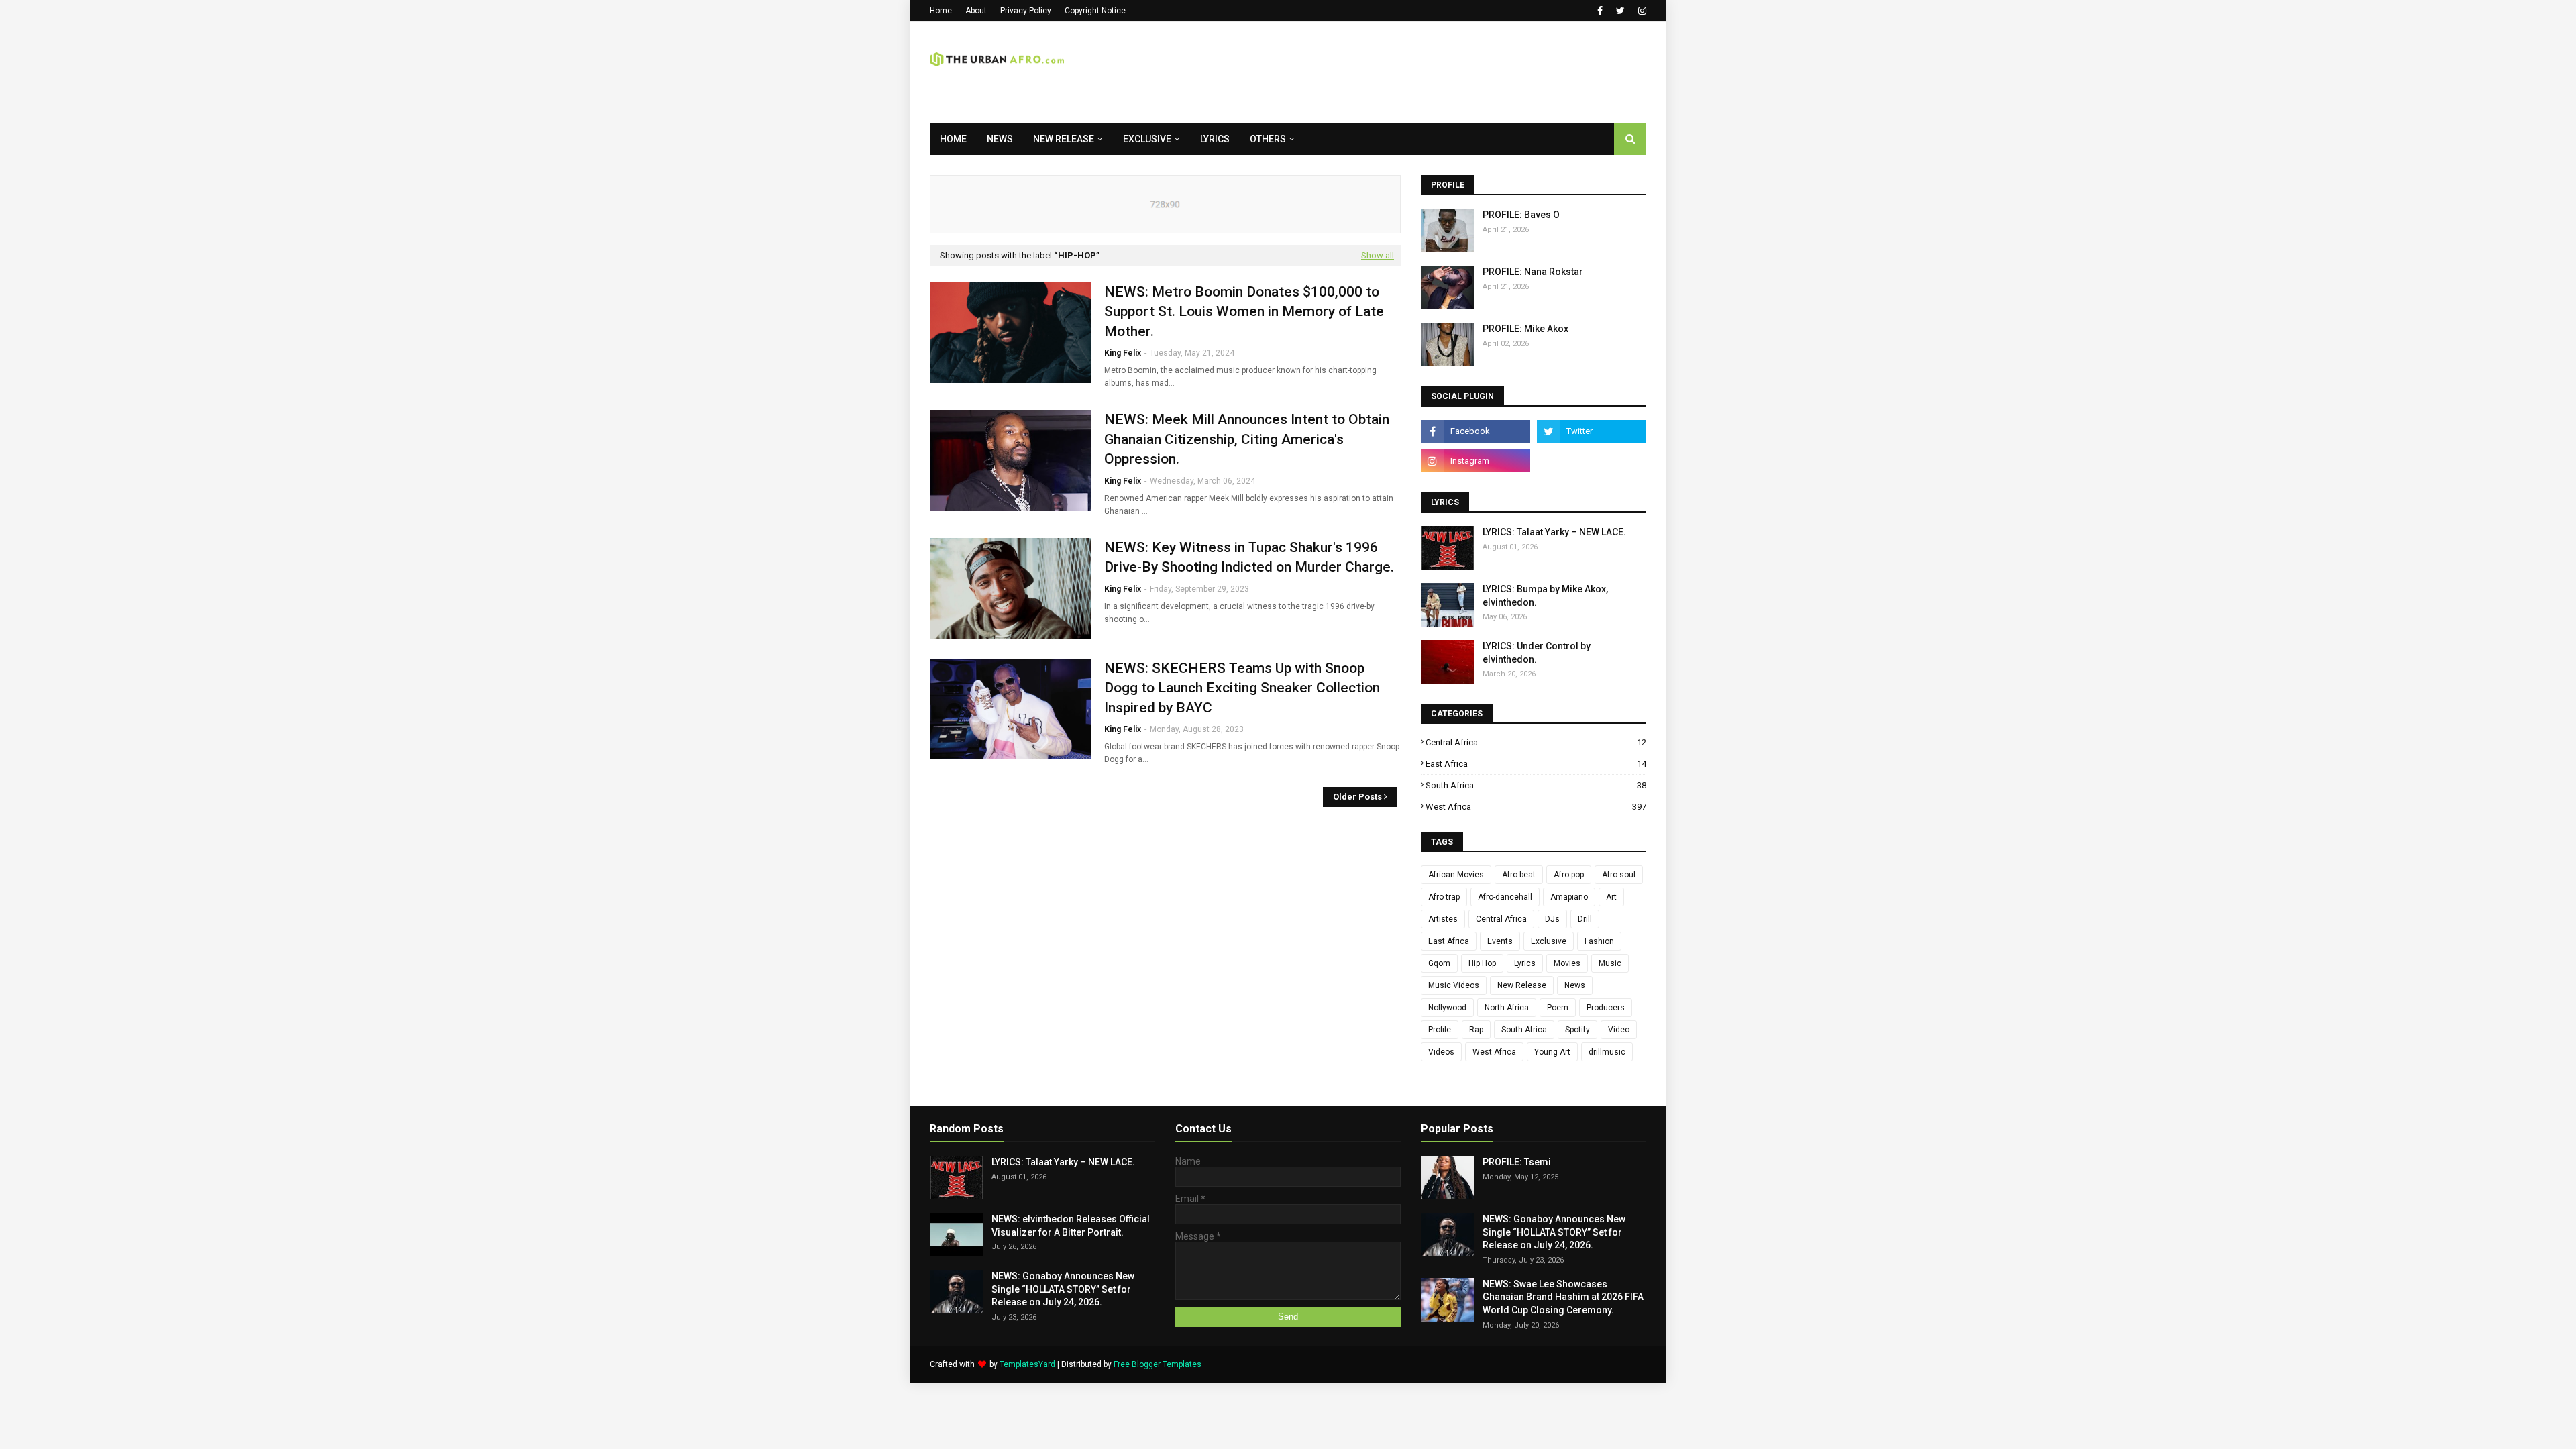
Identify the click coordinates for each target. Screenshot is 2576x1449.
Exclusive (1549, 941)
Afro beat (1519, 875)
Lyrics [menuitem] (1215, 139)
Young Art (1552, 1052)
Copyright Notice (1095, 11)
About (976, 11)
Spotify (1577, 1030)
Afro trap (1444, 897)
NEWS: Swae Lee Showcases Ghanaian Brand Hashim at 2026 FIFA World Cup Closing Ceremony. (1563, 1297)
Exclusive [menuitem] (1147, 139)
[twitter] (1620, 11)
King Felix (1123, 353)
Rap (1476, 1030)
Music (1610, 963)
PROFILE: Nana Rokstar (1533, 272)
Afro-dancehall (1505, 897)
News (1575, 985)
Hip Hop (1482, 963)
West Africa (1536, 807)
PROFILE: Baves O (1521, 215)
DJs (1552, 919)
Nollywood (1447, 1008)
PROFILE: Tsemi (1517, 1162)
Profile (1440, 1030)
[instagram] (1641, 11)
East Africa (1536, 764)
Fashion (1599, 941)
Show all (1378, 255)
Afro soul (1619, 875)
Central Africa (1536, 742)
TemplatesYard (1027, 1364)
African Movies (1456, 875)
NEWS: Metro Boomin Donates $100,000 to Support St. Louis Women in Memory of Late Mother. (1244, 312)
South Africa (1536, 785)
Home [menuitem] (953, 139)
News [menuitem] (1000, 139)
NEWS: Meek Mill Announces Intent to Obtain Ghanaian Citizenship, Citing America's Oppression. (1247, 439)
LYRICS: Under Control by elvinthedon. (1537, 653)
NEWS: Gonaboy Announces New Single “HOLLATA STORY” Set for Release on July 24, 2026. (1063, 1289)
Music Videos (1454, 985)
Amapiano (1569, 897)
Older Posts (1357, 797)
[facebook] (1600, 11)
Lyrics (1525, 963)
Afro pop (1569, 875)
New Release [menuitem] (1064, 139)
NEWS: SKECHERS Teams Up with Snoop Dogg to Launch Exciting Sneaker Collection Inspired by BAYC (1242, 688)
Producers (1606, 1008)
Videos (1441, 1052)
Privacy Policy (1026, 11)
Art (1611, 897)
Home (941, 11)
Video (1619, 1030)
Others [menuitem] (1268, 139)
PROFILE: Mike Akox (1525, 329)
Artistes (1443, 919)
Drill (1585, 919)
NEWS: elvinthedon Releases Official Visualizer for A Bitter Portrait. (1071, 1226)
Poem (1558, 1008)
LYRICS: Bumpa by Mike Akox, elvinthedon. (1545, 596)
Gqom (1439, 963)
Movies (1567, 963)
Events (1500, 941)
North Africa (1507, 1008)
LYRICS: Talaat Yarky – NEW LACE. (1554, 532)
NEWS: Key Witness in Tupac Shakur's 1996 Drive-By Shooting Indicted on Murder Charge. (1249, 557)
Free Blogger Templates (1158, 1364)
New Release (1522, 985)
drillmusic (1607, 1052)
